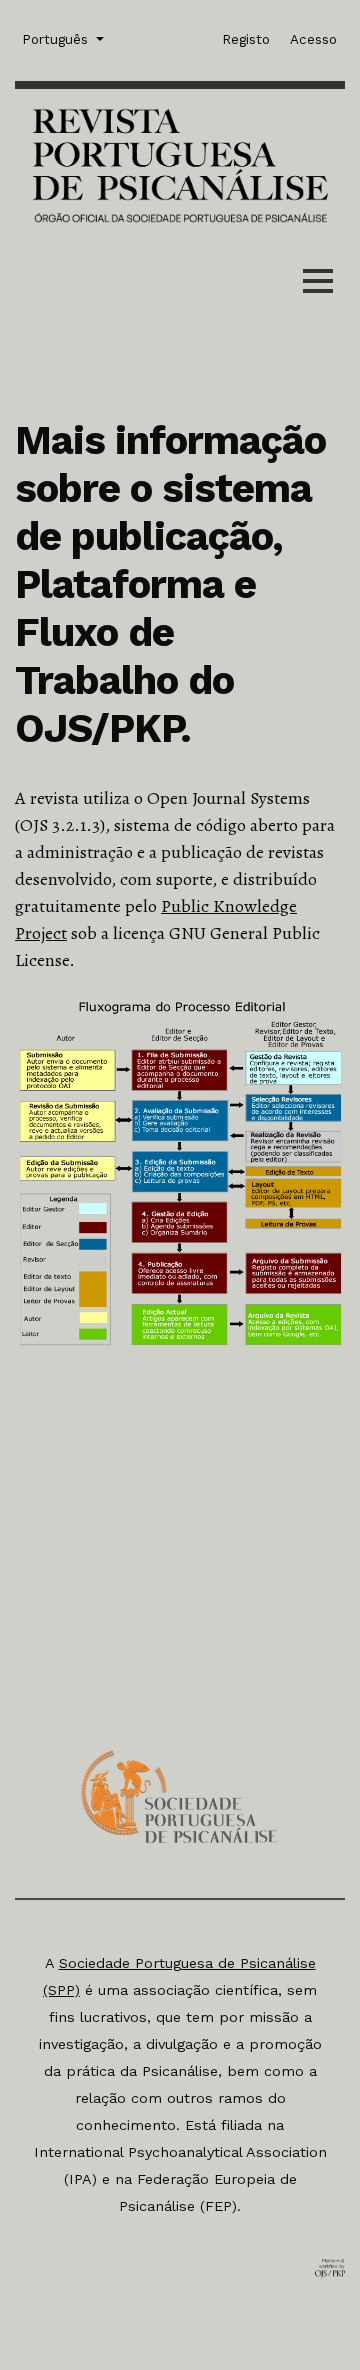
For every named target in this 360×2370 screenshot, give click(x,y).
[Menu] (318, 285)
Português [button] (57, 39)
